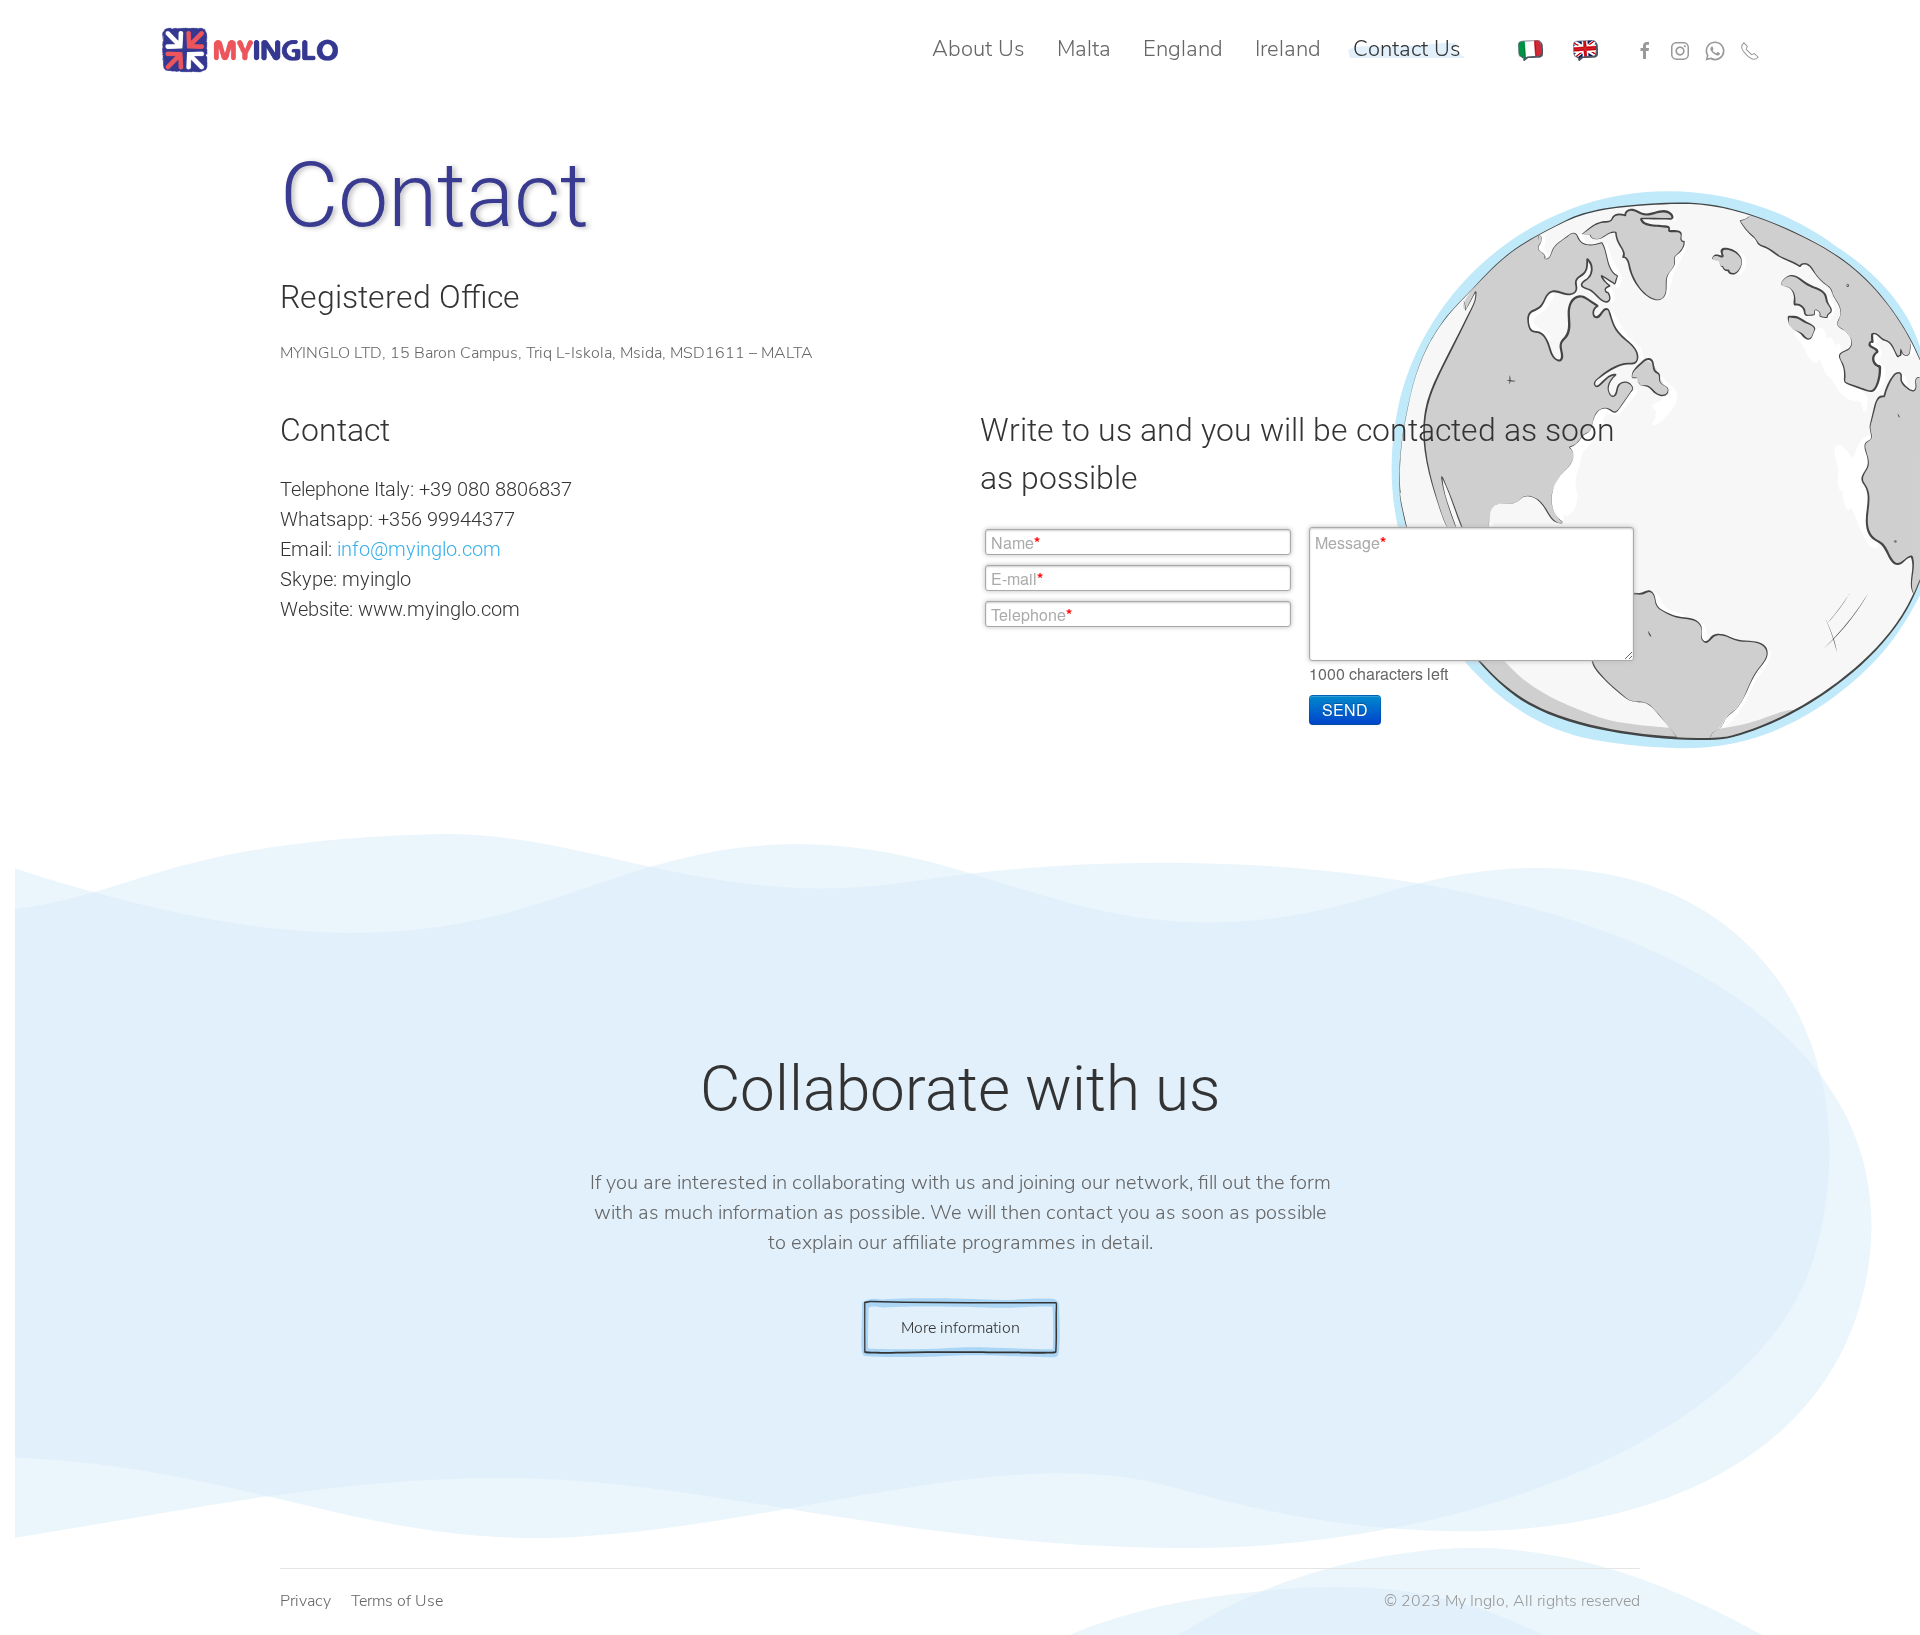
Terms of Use (397, 1601)
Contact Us (1407, 49)
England (1183, 49)
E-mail (1017, 578)
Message (1350, 542)
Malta (1084, 49)
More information (960, 1328)
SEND (1345, 709)
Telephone (1031, 614)
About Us (978, 49)
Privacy (305, 1601)
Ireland (1288, 49)
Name (1015, 542)
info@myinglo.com (419, 549)
